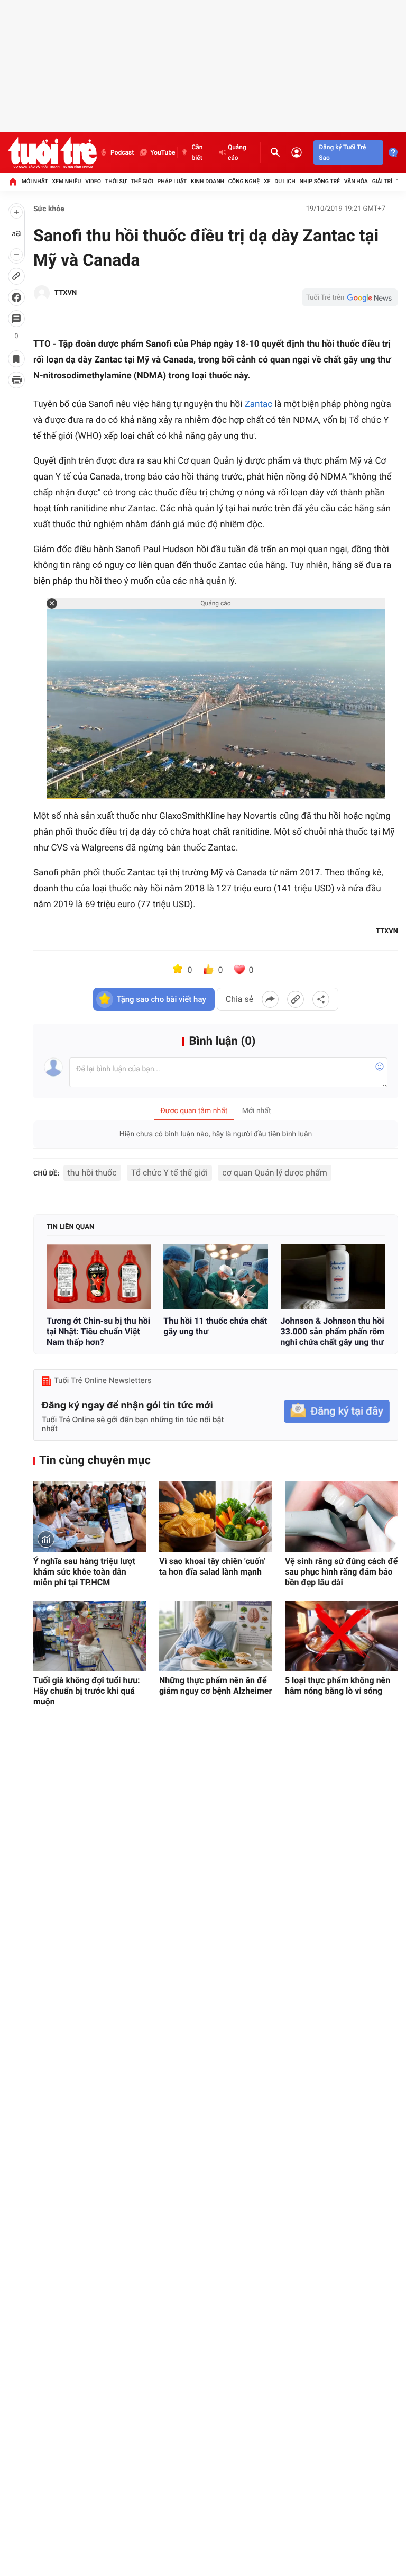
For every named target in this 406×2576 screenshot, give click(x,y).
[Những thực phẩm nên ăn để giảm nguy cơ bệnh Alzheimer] (216, 1636)
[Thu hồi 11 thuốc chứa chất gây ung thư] (215, 1277)
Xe (267, 181)
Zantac (259, 404)
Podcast (122, 152)
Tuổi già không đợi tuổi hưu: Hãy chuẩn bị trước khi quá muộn (87, 1691)
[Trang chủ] (13, 182)
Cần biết (197, 152)
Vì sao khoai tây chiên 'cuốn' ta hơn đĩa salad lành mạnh (212, 1566)
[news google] (350, 297)
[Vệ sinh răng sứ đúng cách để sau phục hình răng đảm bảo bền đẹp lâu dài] (342, 1516)
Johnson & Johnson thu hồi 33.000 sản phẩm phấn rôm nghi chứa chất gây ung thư (333, 1331)
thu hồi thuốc (92, 1173)
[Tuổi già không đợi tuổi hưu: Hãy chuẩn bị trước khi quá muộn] (90, 1636)
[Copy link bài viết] (296, 999)
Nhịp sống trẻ (320, 181)
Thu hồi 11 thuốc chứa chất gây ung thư (215, 1326)
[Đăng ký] (337, 1411)
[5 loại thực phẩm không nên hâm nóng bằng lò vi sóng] (342, 1636)
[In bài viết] (16, 380)
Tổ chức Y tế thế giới (169, 1173)
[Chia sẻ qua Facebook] (270, 999)
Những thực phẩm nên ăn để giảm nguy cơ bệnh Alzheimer (215, 1685)
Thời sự (116, 181)
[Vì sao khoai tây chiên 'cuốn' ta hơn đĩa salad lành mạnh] (216, 1516)
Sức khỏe (49, 209)
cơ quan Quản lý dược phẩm (275, 1173)
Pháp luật (172, 181)
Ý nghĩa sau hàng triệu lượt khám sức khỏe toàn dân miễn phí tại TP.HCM (84, 1572)
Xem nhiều (66, 181)
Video (93, 181)
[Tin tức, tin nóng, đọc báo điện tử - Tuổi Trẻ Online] (52, 152)
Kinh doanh (207, 181)
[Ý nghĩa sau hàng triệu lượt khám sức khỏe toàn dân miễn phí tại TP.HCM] (90, 1516)
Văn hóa (356, 181)
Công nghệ (244, 181)
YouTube (163, 152)
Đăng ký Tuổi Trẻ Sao (342, 152)
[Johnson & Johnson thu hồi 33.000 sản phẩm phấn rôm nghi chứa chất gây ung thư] (333, 1277)
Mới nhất (35, 181)
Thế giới (142, 181)
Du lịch (285, 181)
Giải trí (382, 181)
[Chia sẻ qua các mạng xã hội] (321, 999)
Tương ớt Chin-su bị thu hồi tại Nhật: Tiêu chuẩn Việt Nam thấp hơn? (98, 1331)
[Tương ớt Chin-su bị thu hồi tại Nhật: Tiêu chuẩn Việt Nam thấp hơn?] (99, 1277)
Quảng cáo (237, 152)
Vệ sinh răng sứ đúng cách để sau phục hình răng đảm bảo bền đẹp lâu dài (341, 1572)
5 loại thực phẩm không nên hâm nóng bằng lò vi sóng (338, 1685)
